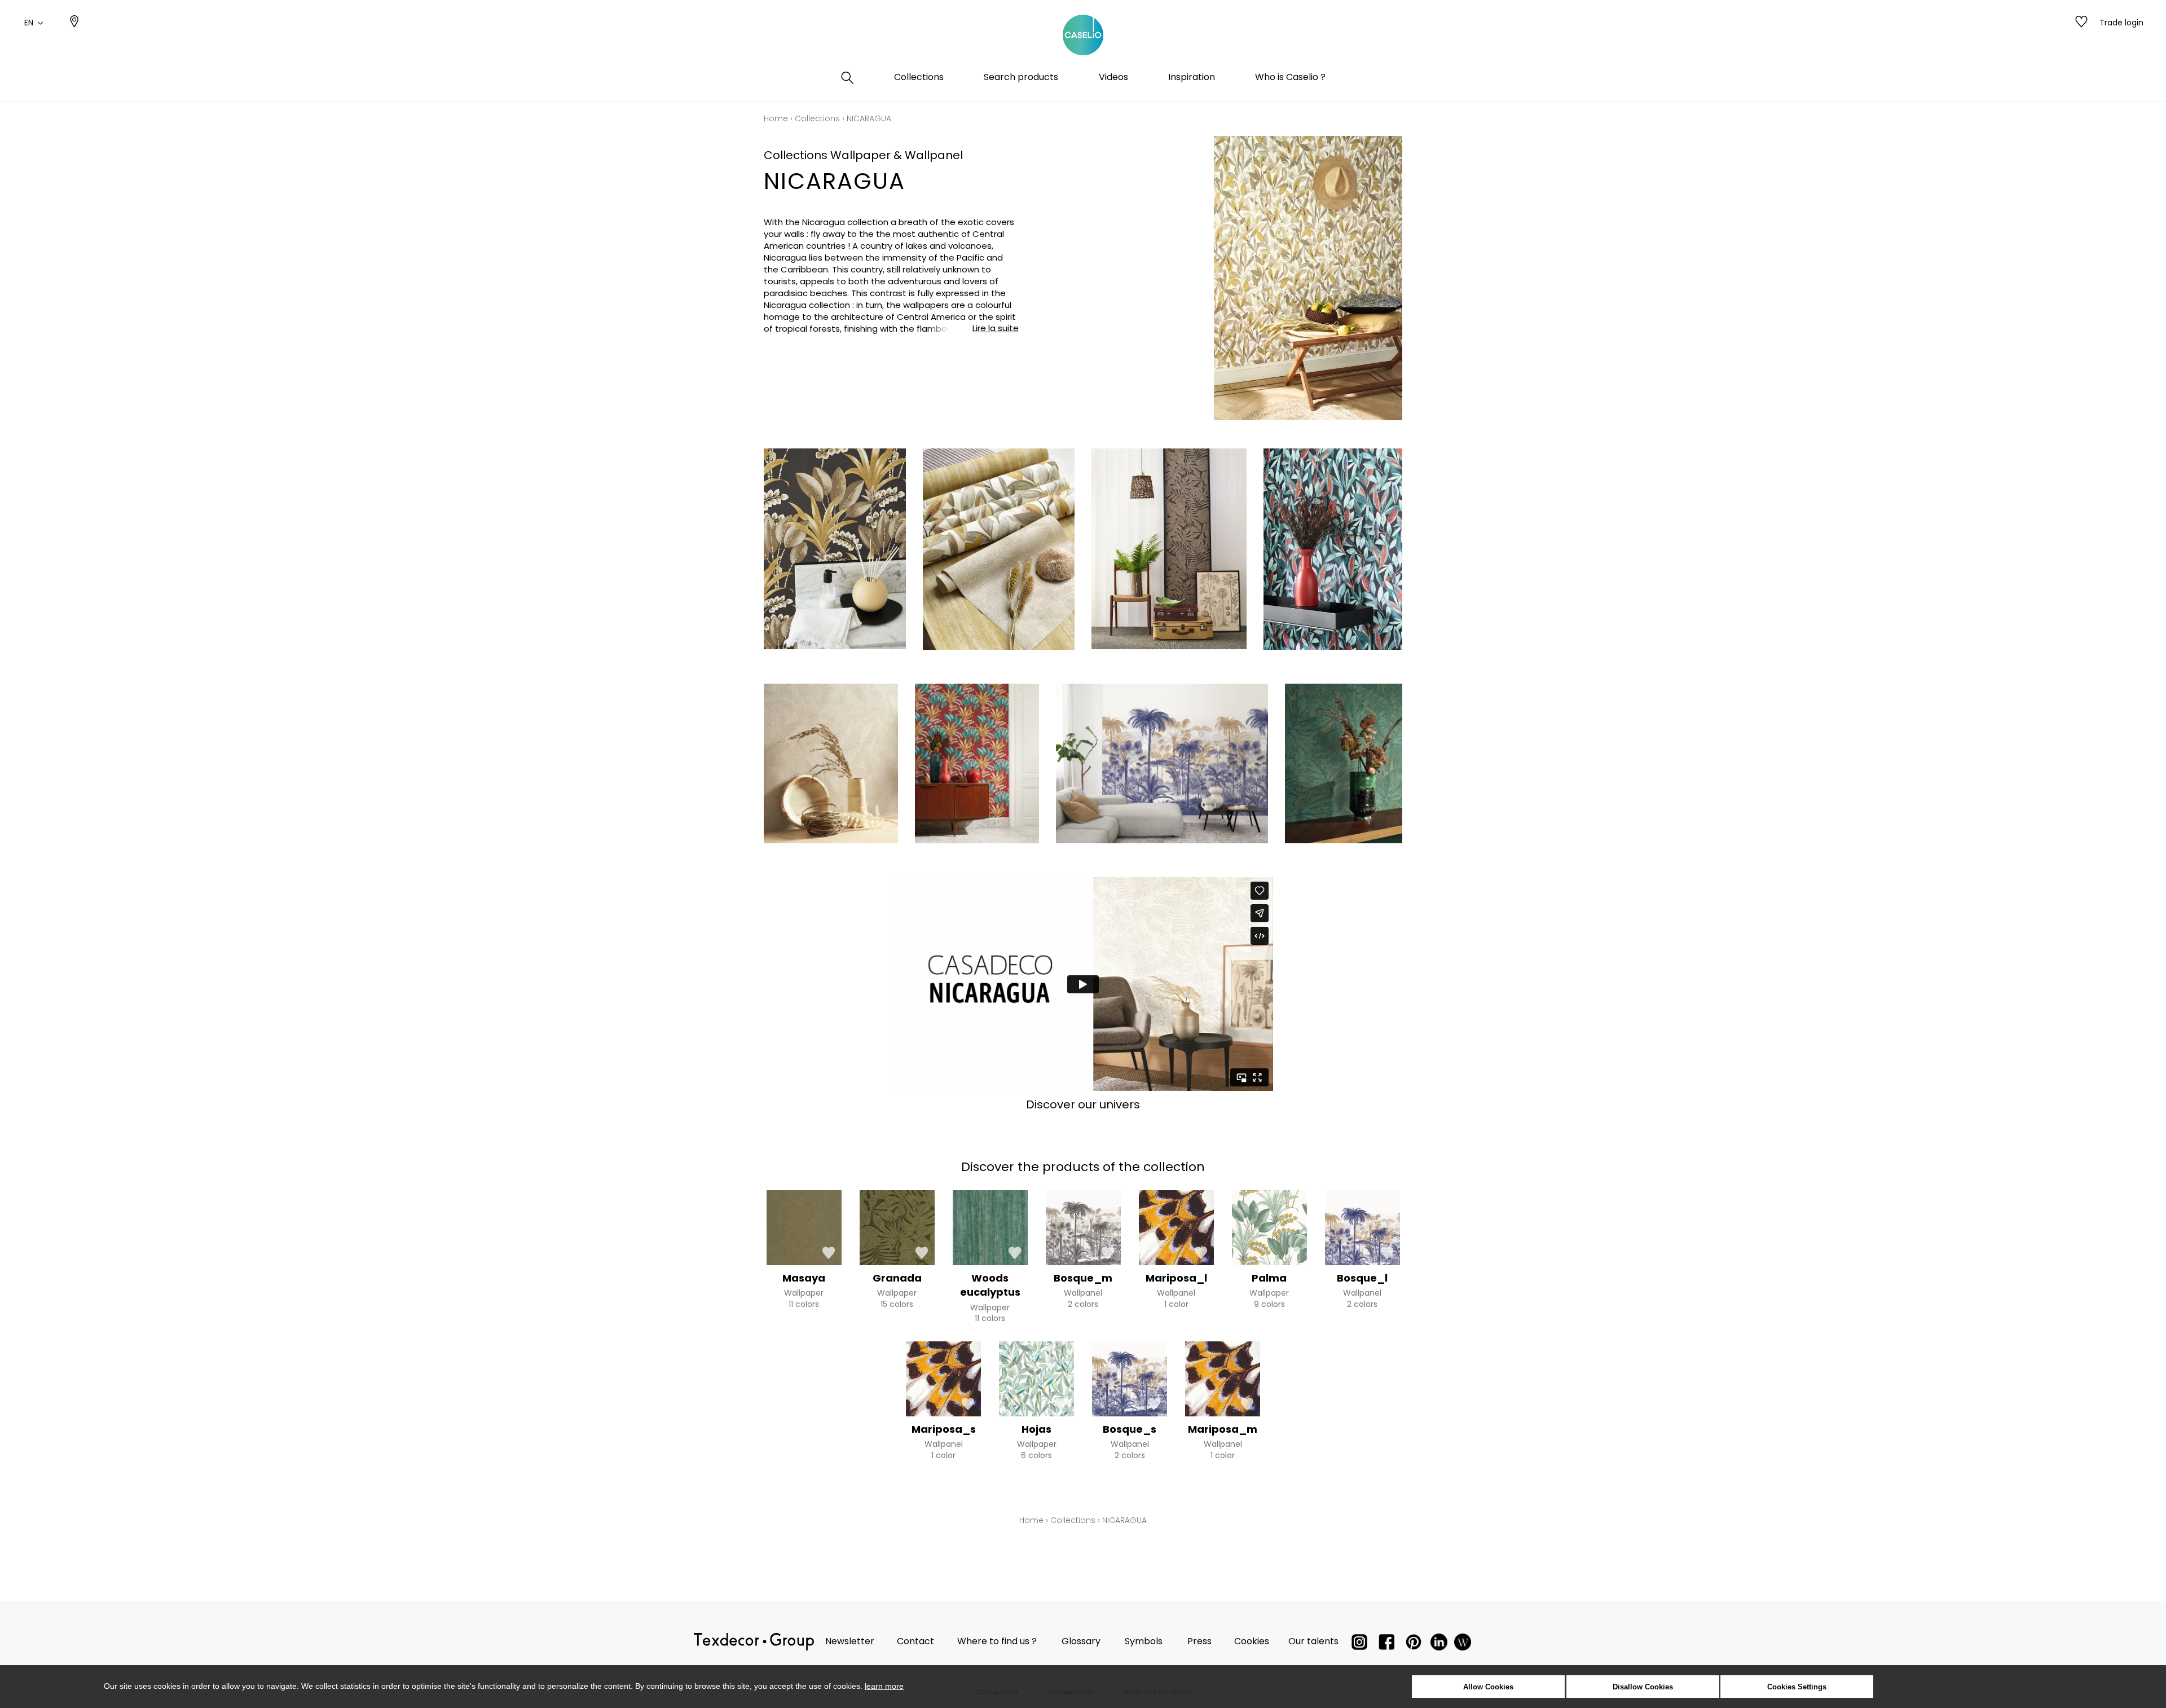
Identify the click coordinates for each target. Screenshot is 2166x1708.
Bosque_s (1130, 1429)
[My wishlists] (2081, 23)
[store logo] (1083, 36)
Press (1199, 1641)
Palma (1269, 1278)
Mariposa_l (1176, 1278)
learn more (884, 1686)
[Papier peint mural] (1463, 1645)
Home (776, 118)
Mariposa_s (944, 1429)
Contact (915, 1641)
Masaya (804, 1278)
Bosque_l (1362, 1278)
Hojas (1036, 1429)
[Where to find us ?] (74, 23)
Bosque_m (1083, 1278)
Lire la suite (996, 328)
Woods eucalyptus (990, 1285)
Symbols (1144, 1641)
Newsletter (850, 1641)
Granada (897, 1278)
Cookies (1252, 1641)
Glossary (1081, 1641)
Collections (817, 118)
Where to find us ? (997, 1641)
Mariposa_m (1223, 1429)
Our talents (1313, 1641)
